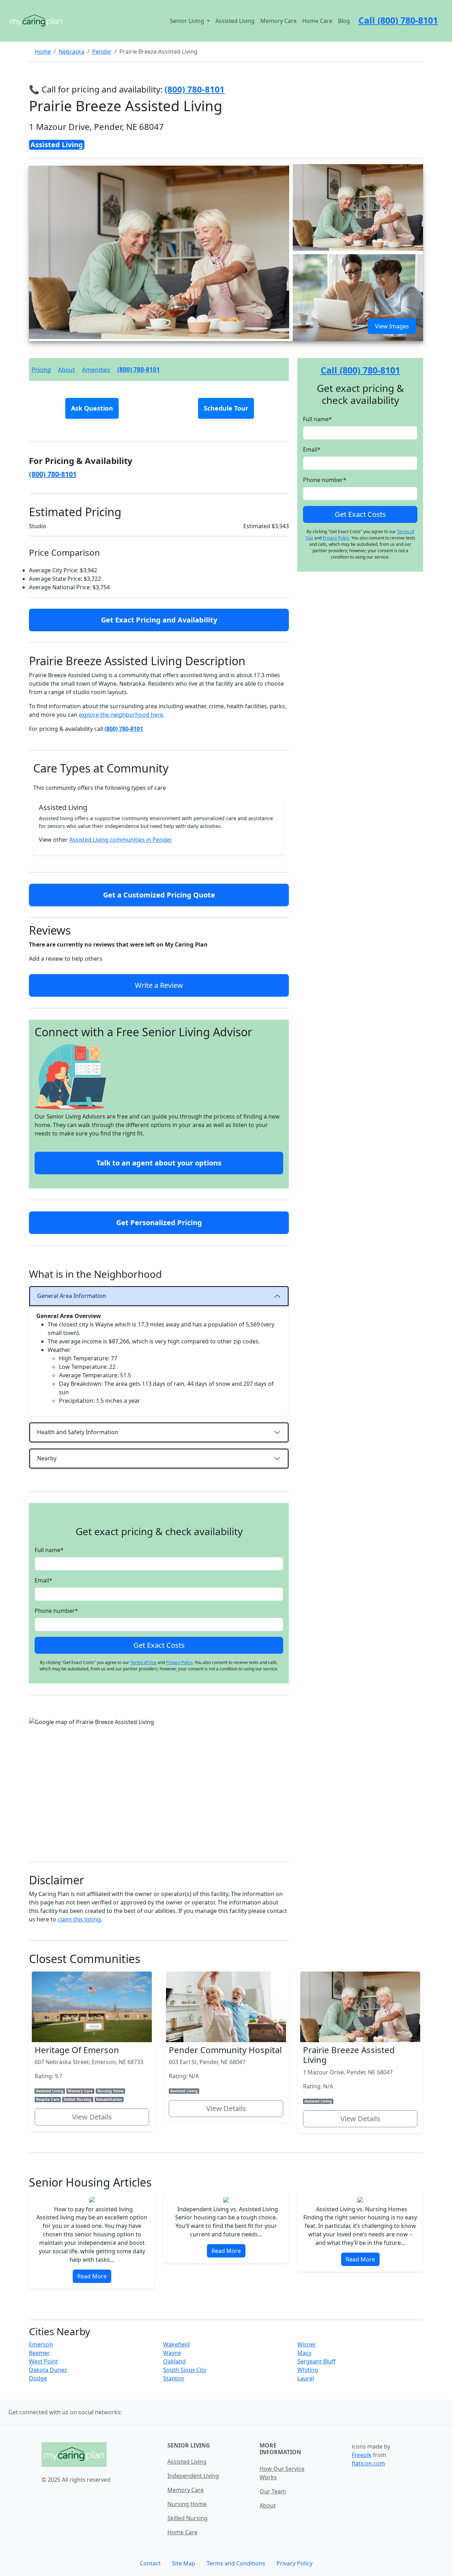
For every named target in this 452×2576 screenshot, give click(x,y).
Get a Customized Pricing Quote (159, 895)
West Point (43, 2361)
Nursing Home (187, 2504)
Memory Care (278, 21)
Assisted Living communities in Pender (121, 840)
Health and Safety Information (78, 1432)
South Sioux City (185, 2370)
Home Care (317, 21)
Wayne (172, 2353)
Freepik (362, 2455)
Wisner (307, 2344)
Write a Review (159, 985)
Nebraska (72, 52)
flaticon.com (368, 2463)
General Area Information (72, 1296)
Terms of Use (143, 1662)
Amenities (96, 369)
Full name (49, 1550)
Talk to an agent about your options (159, 1163)
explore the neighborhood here (121, 715)
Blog (344, 21)
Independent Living (193, 2476)
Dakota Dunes (48, 2370)
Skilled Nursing (188, 2518)
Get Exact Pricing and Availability (159, 620)
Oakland (174, 2361)
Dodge (38, 2378)
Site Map (184, 2563)
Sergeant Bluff (316, 2361)
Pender (102, 52)
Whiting (308, 2370)
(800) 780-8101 (139, 369)
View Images (392, 326)
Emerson (41, 2344)
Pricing (41, 369)
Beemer (39, 2353)
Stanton (174, 2378)
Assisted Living (235, 21)
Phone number (56, 1611)
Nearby (47, 1458)
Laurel (306, 2378)
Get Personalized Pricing (159, 1223)
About (66, 369)
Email (43, 1580)
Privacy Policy (179, 1662)
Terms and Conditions (236, 2563)
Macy (304, 2353)
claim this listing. (80, 1919)
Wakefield (176, 2344)
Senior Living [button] (188, 21)
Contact (150, 2563)
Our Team (273, 2491)
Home (43, 52)
